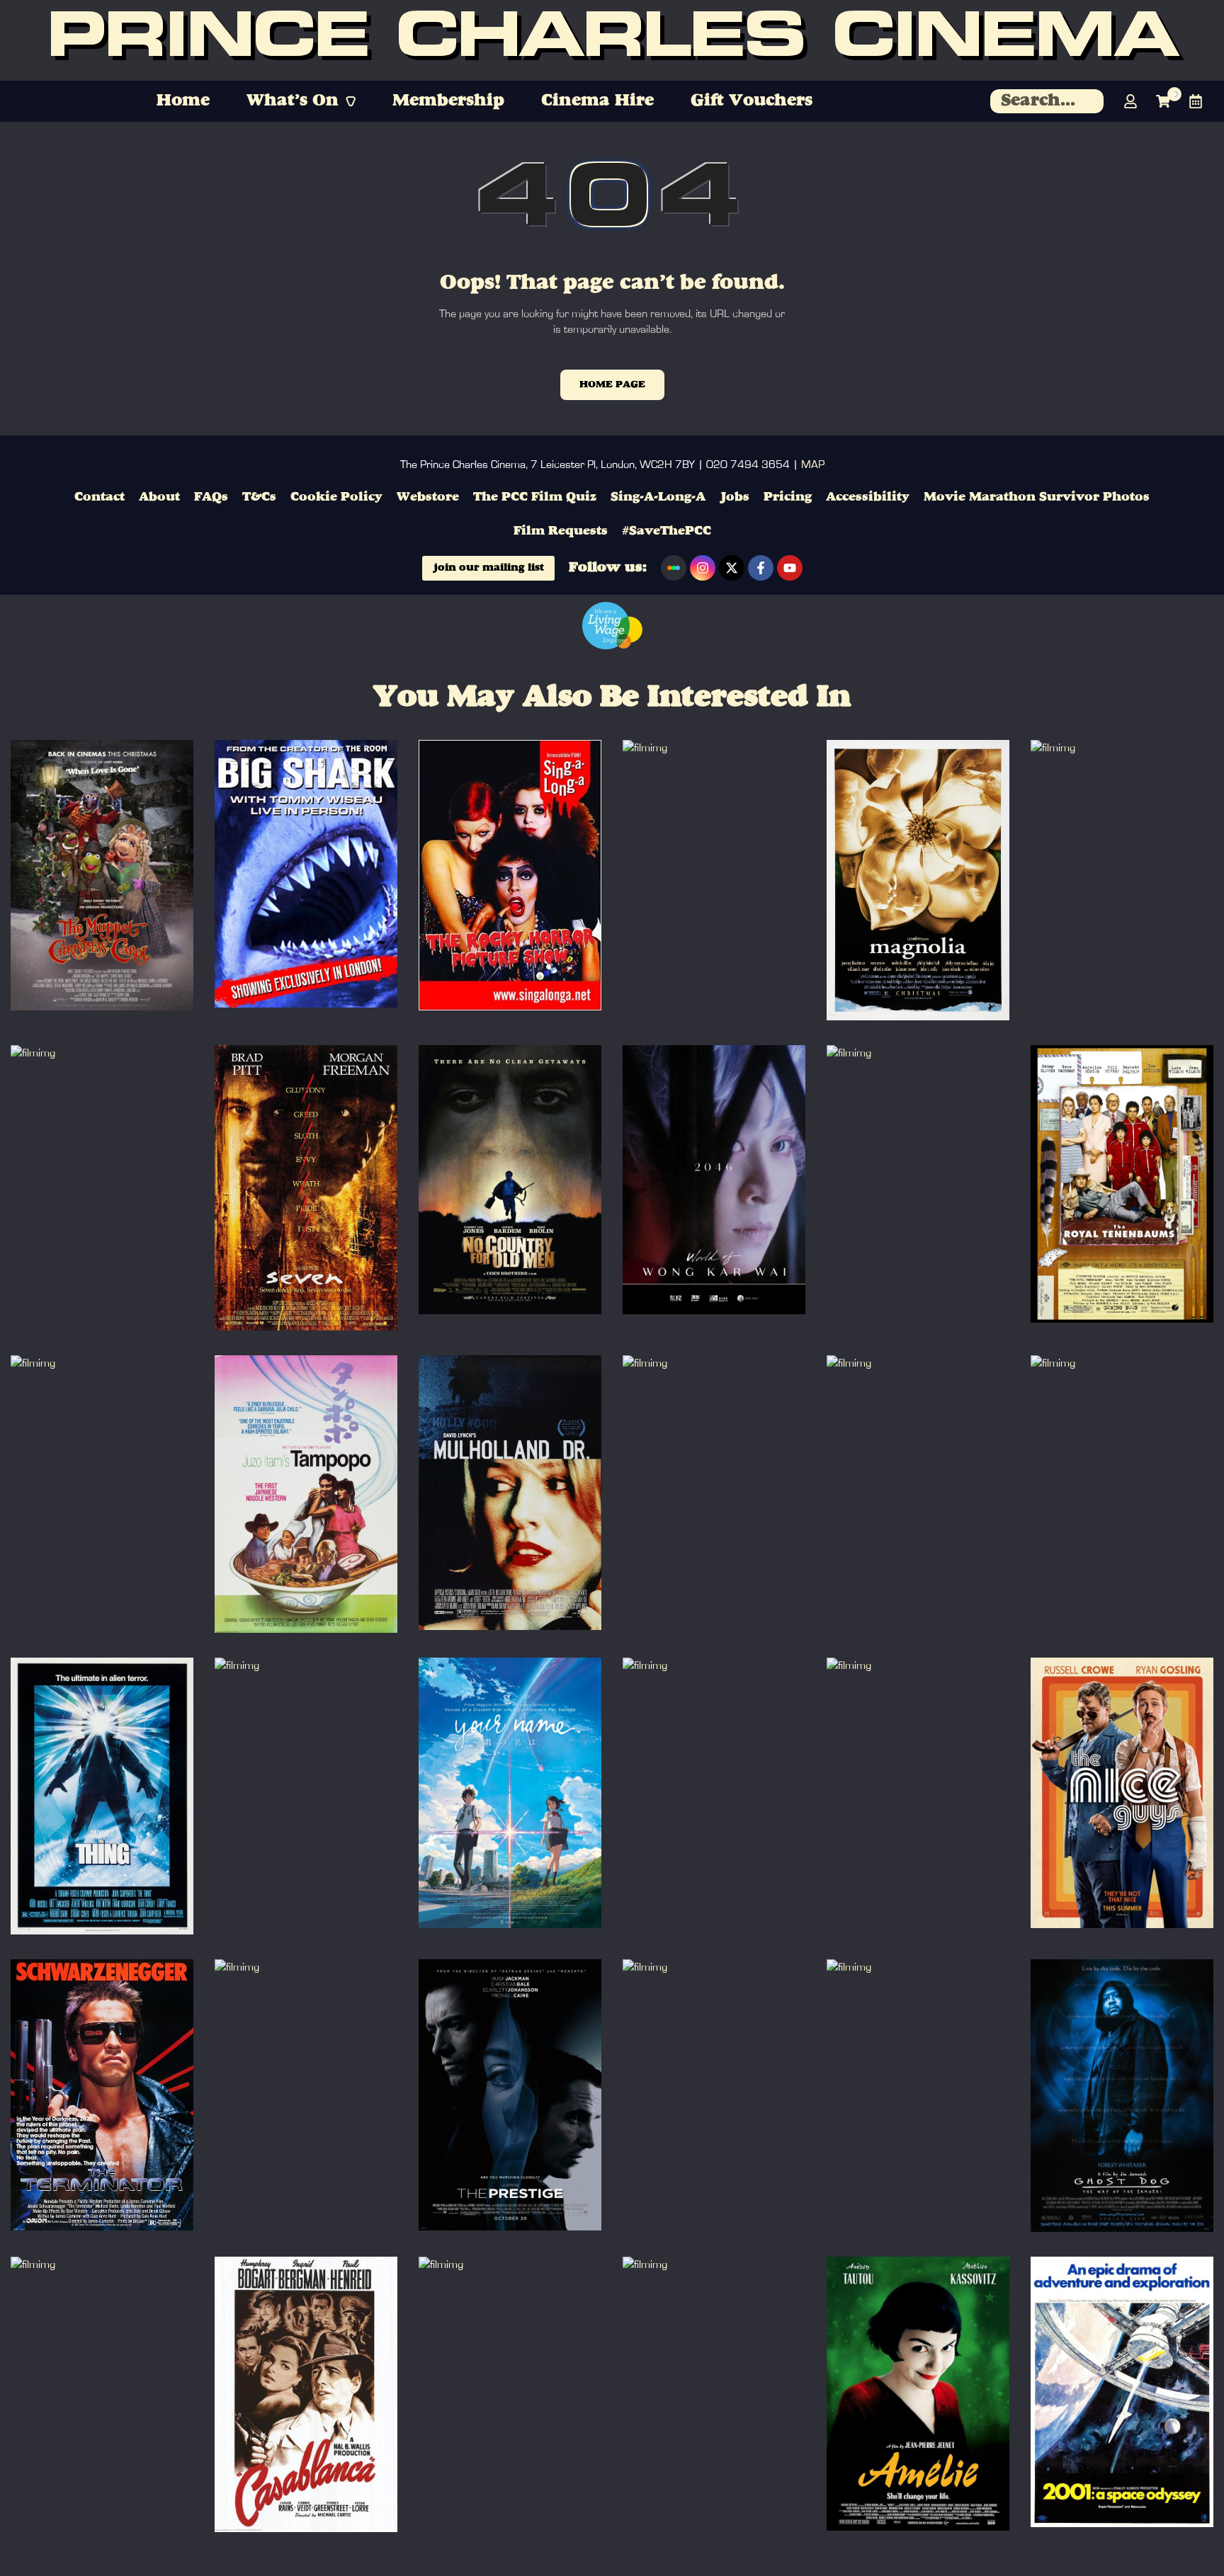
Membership (448, 101)
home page (612, 384)
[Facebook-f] (761, 568)
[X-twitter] (732, 568)
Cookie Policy (336, 497)
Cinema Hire (597, 101)
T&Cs (259, 497)
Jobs (735, 497)
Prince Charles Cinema (612, 41)
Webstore (428, 497)
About (159, 497)
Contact (100, 497)
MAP (813, 465)
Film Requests (561, 531)
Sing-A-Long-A (658, 497)
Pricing (788, 497)
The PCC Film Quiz (535, 497)
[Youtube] (790, 568)
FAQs (211, 497)
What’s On (293, 101)
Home (183, 101)
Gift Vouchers (752, 101)
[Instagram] (703, 568)
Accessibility (868, 497)
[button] (301, 101)
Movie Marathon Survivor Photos (1037, 497)
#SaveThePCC (667, 531)
